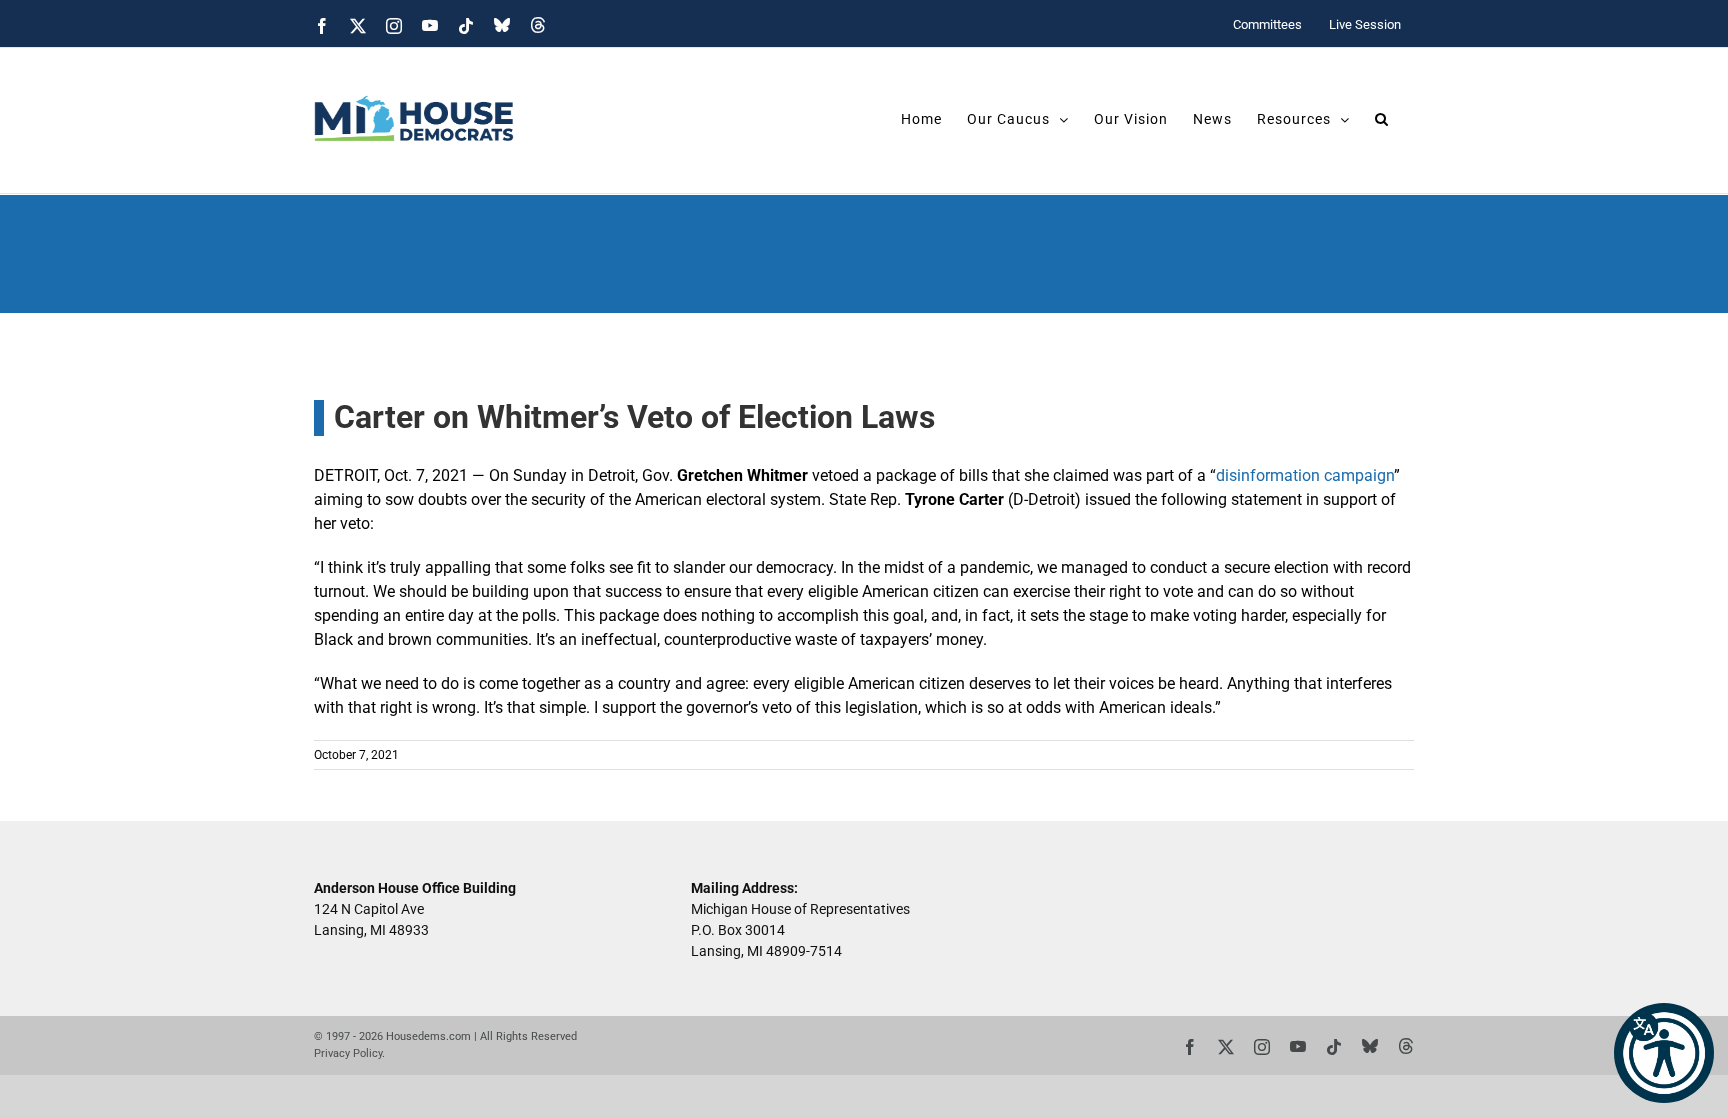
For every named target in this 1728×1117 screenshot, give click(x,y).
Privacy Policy (348, 1053)
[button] (1664, 1053)
